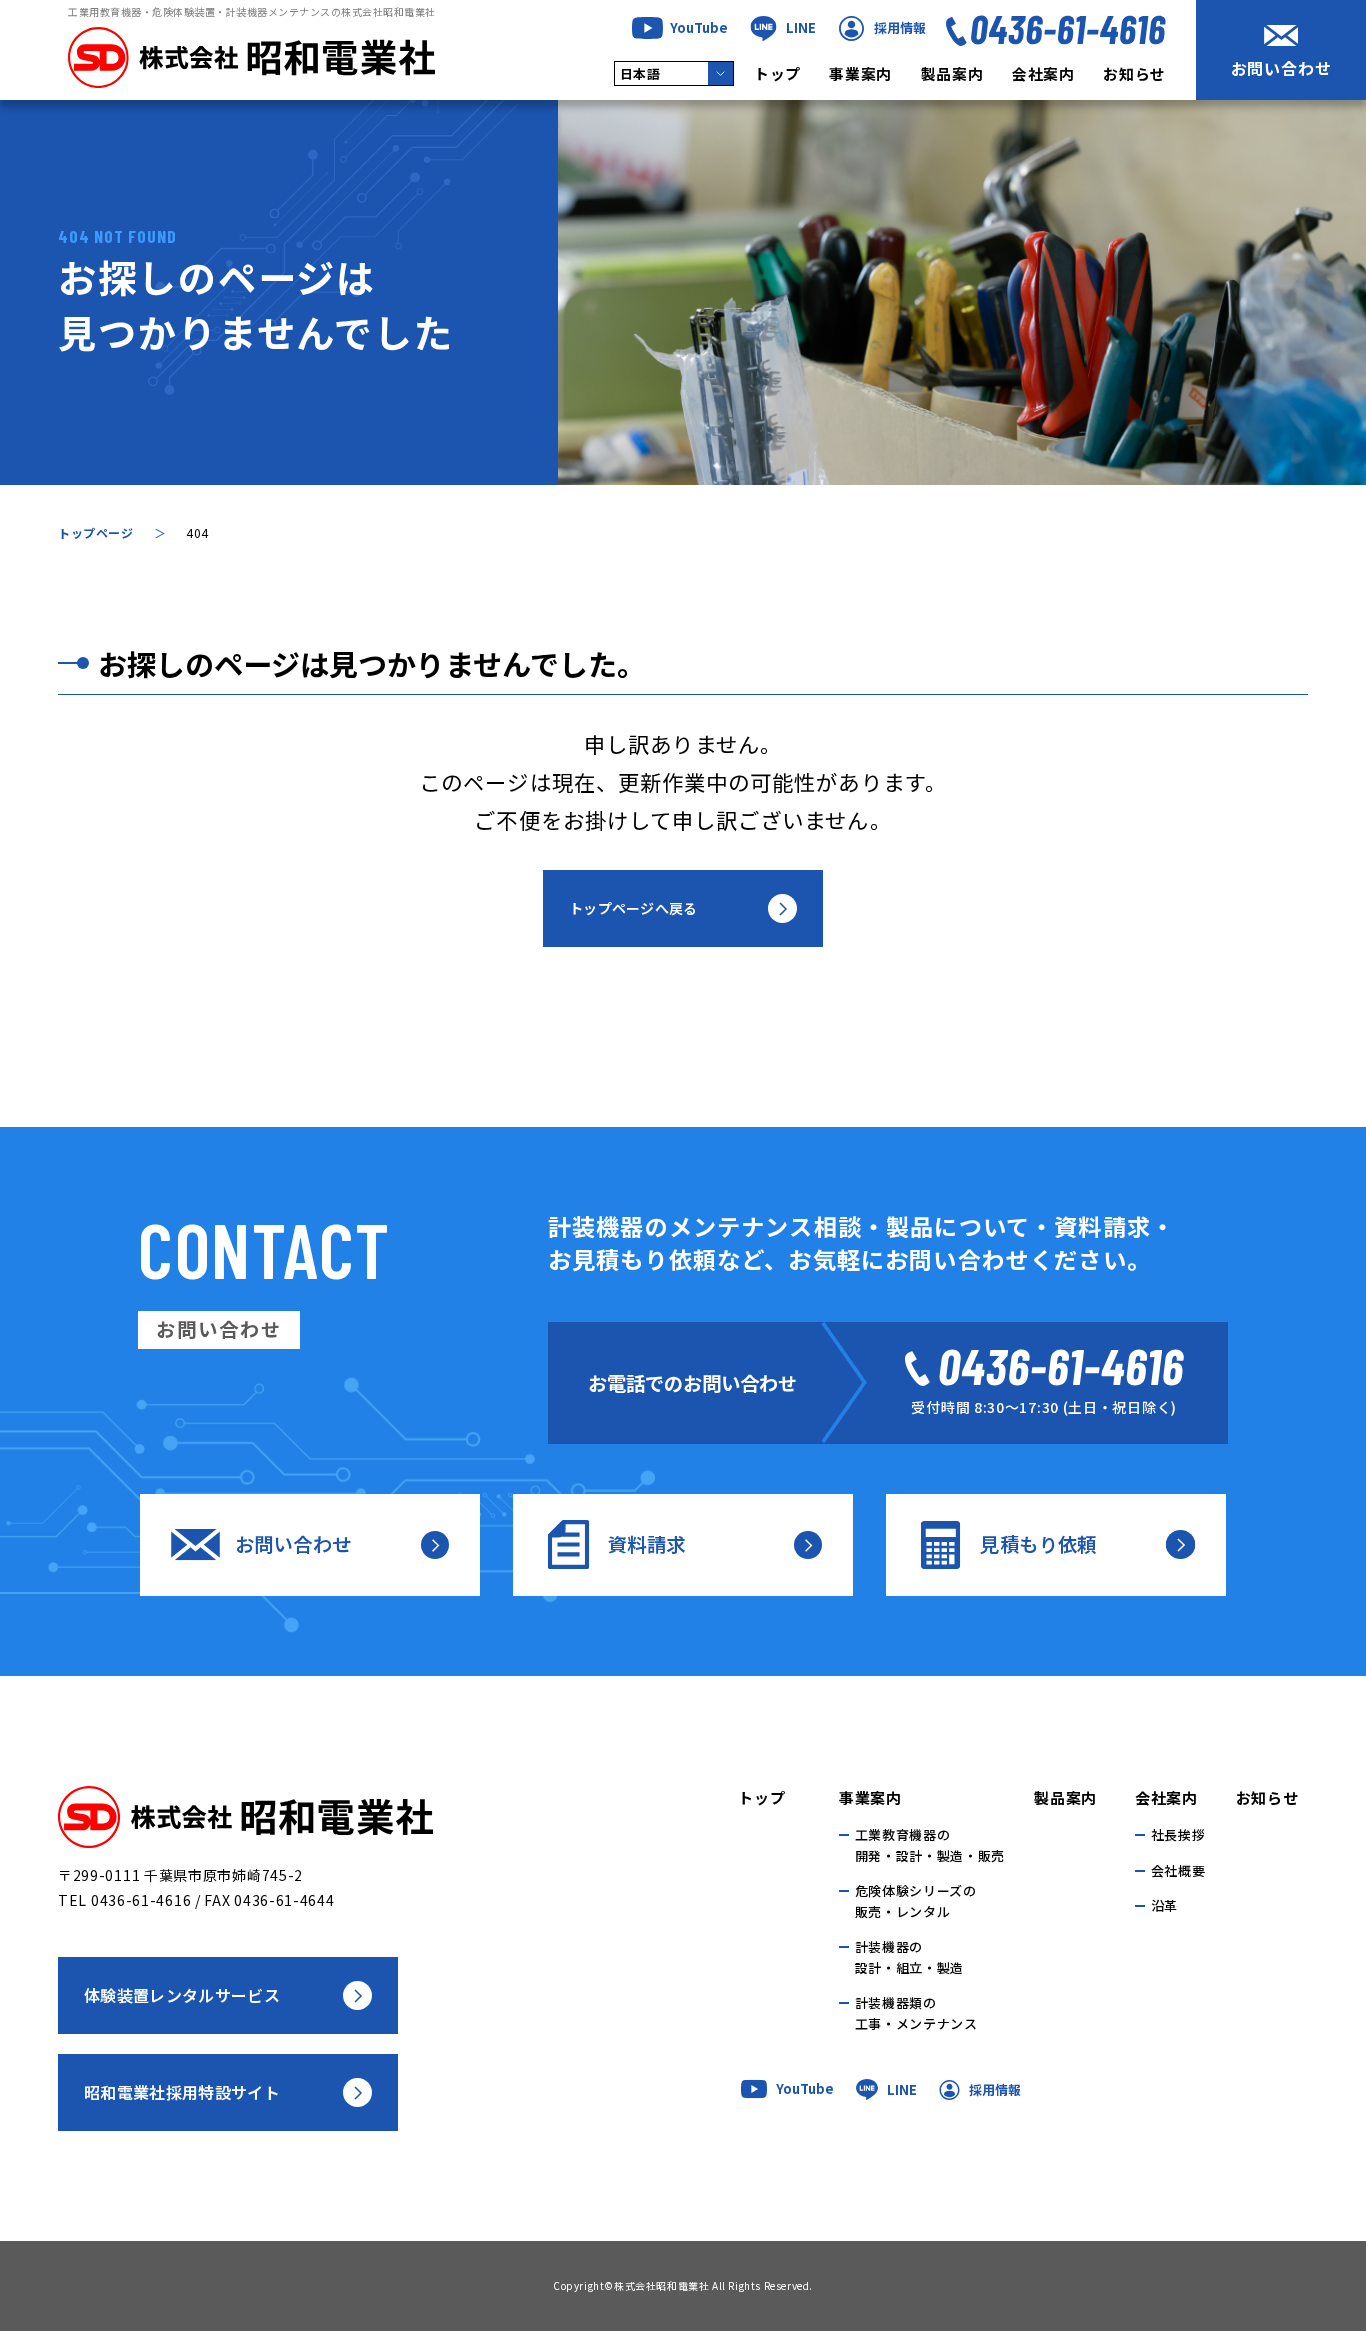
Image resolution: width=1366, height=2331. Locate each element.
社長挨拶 (1178, 1834)
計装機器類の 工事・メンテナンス (916, 2013)
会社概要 (1178, 1870)
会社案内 (1043, 74)
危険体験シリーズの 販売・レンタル (916, 1901)
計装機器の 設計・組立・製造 (909, 1957)
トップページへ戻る (633, 908)
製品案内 (952, 74)
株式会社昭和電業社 (661, 2285)
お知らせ (1134, 74)
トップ (777, 74)
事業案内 (860, 74)
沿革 (1164, 1905)
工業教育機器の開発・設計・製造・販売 (930, 1845)
